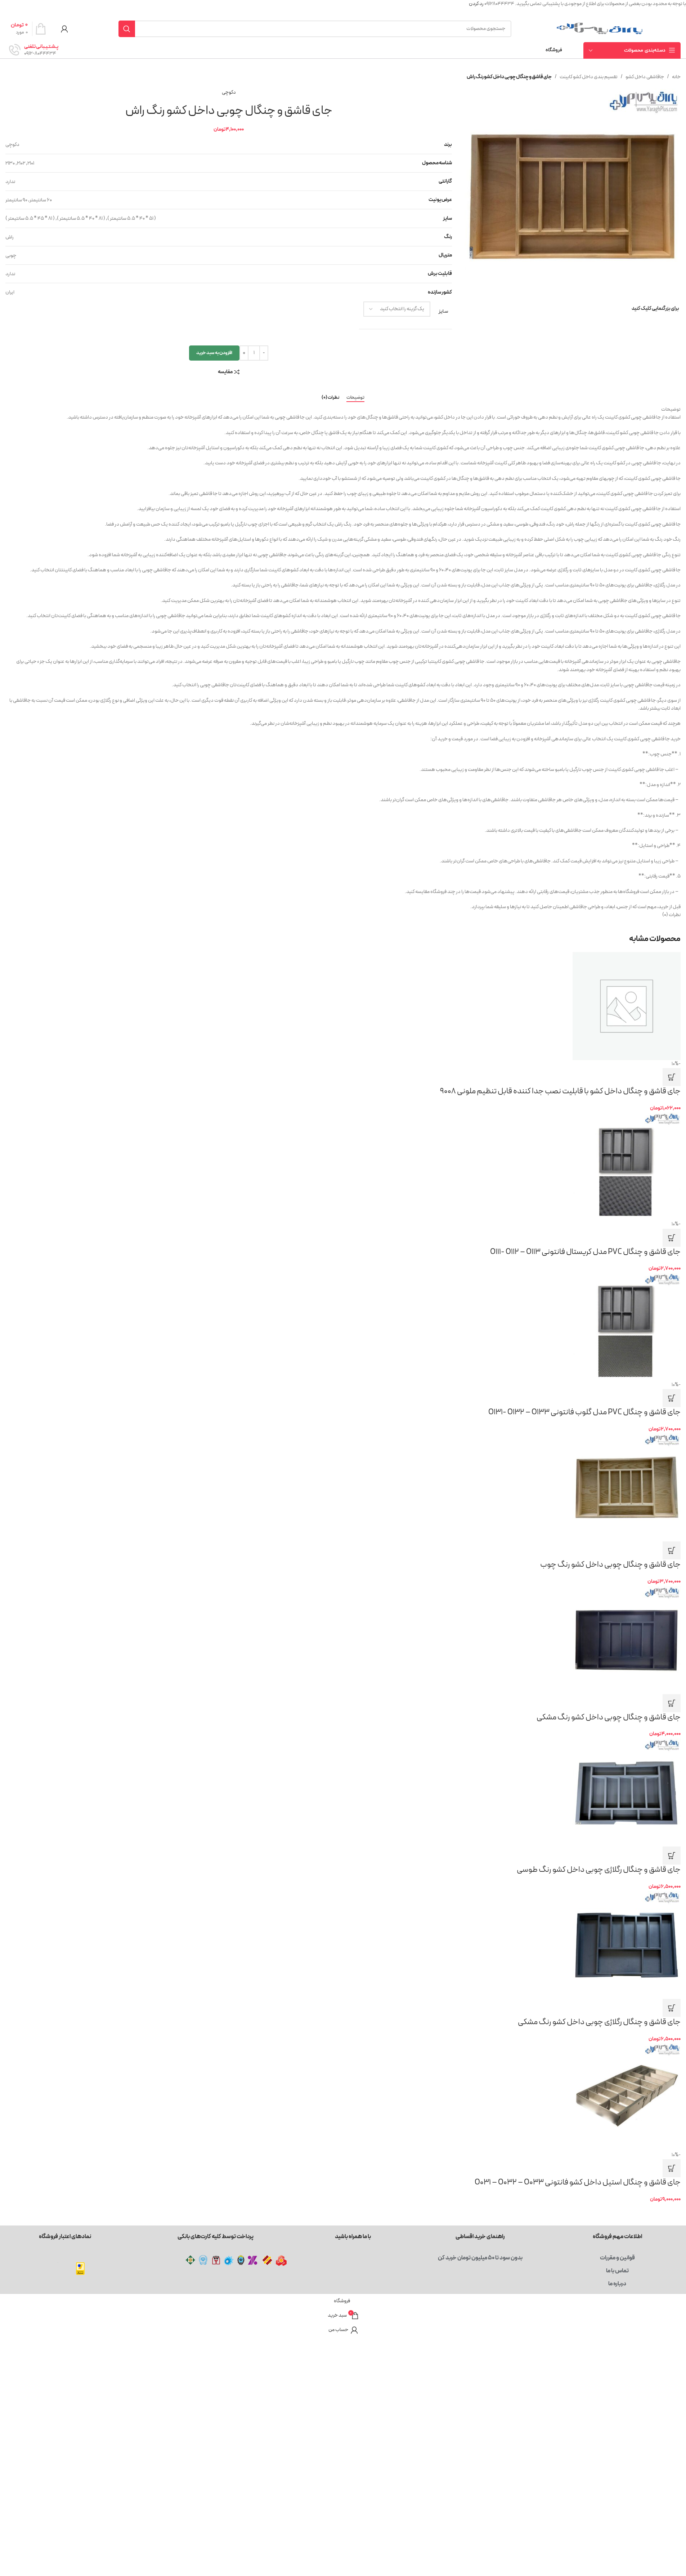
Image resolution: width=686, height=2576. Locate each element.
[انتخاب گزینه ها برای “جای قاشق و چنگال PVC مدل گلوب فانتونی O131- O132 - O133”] (672, 1398)
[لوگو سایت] (600, 29)
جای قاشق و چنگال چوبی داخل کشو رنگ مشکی (609, 1717)
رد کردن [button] (476, 4)
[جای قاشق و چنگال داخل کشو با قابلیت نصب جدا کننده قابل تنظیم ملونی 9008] (343, 1006)
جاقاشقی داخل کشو (645, 77)
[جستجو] (127, 29)
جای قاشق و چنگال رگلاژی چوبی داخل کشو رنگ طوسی (599, 1870)
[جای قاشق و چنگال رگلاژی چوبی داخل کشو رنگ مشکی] (343, 1945)
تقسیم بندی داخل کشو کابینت (589, 77)
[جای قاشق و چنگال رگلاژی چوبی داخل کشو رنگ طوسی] (343, 1793)
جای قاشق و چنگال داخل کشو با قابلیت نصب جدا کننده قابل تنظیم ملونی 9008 (560, 1091)
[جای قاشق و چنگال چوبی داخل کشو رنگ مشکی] (343, 1640)
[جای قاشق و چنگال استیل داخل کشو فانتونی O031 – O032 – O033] (343, 2097)
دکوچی (229, 92)
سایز (443, 311)
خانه (676, 77)
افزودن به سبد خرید (214, 353)
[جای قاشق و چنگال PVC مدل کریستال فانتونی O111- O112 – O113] (343, 1166)
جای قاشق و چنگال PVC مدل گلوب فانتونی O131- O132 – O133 (584, 1412)
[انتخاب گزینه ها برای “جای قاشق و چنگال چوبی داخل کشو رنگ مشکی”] (672, 1703)
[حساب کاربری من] (64, 29)
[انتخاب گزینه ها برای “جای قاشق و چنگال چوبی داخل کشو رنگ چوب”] (672, 1550)
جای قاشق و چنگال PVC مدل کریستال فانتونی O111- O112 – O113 (585, 1252)
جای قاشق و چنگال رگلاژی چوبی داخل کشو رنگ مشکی (599, 2022)
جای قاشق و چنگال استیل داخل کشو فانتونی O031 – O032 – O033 (578, 2182)
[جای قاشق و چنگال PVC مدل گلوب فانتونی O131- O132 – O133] (343, 1327)
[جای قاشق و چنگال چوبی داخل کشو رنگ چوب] (343, 1487)
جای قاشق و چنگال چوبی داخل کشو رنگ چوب (610, 1565)
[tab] (355, 398)
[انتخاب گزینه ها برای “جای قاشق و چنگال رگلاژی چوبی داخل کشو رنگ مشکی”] (672, 2008)
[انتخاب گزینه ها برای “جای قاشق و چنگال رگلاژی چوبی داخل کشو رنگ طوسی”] (672, 1856)
